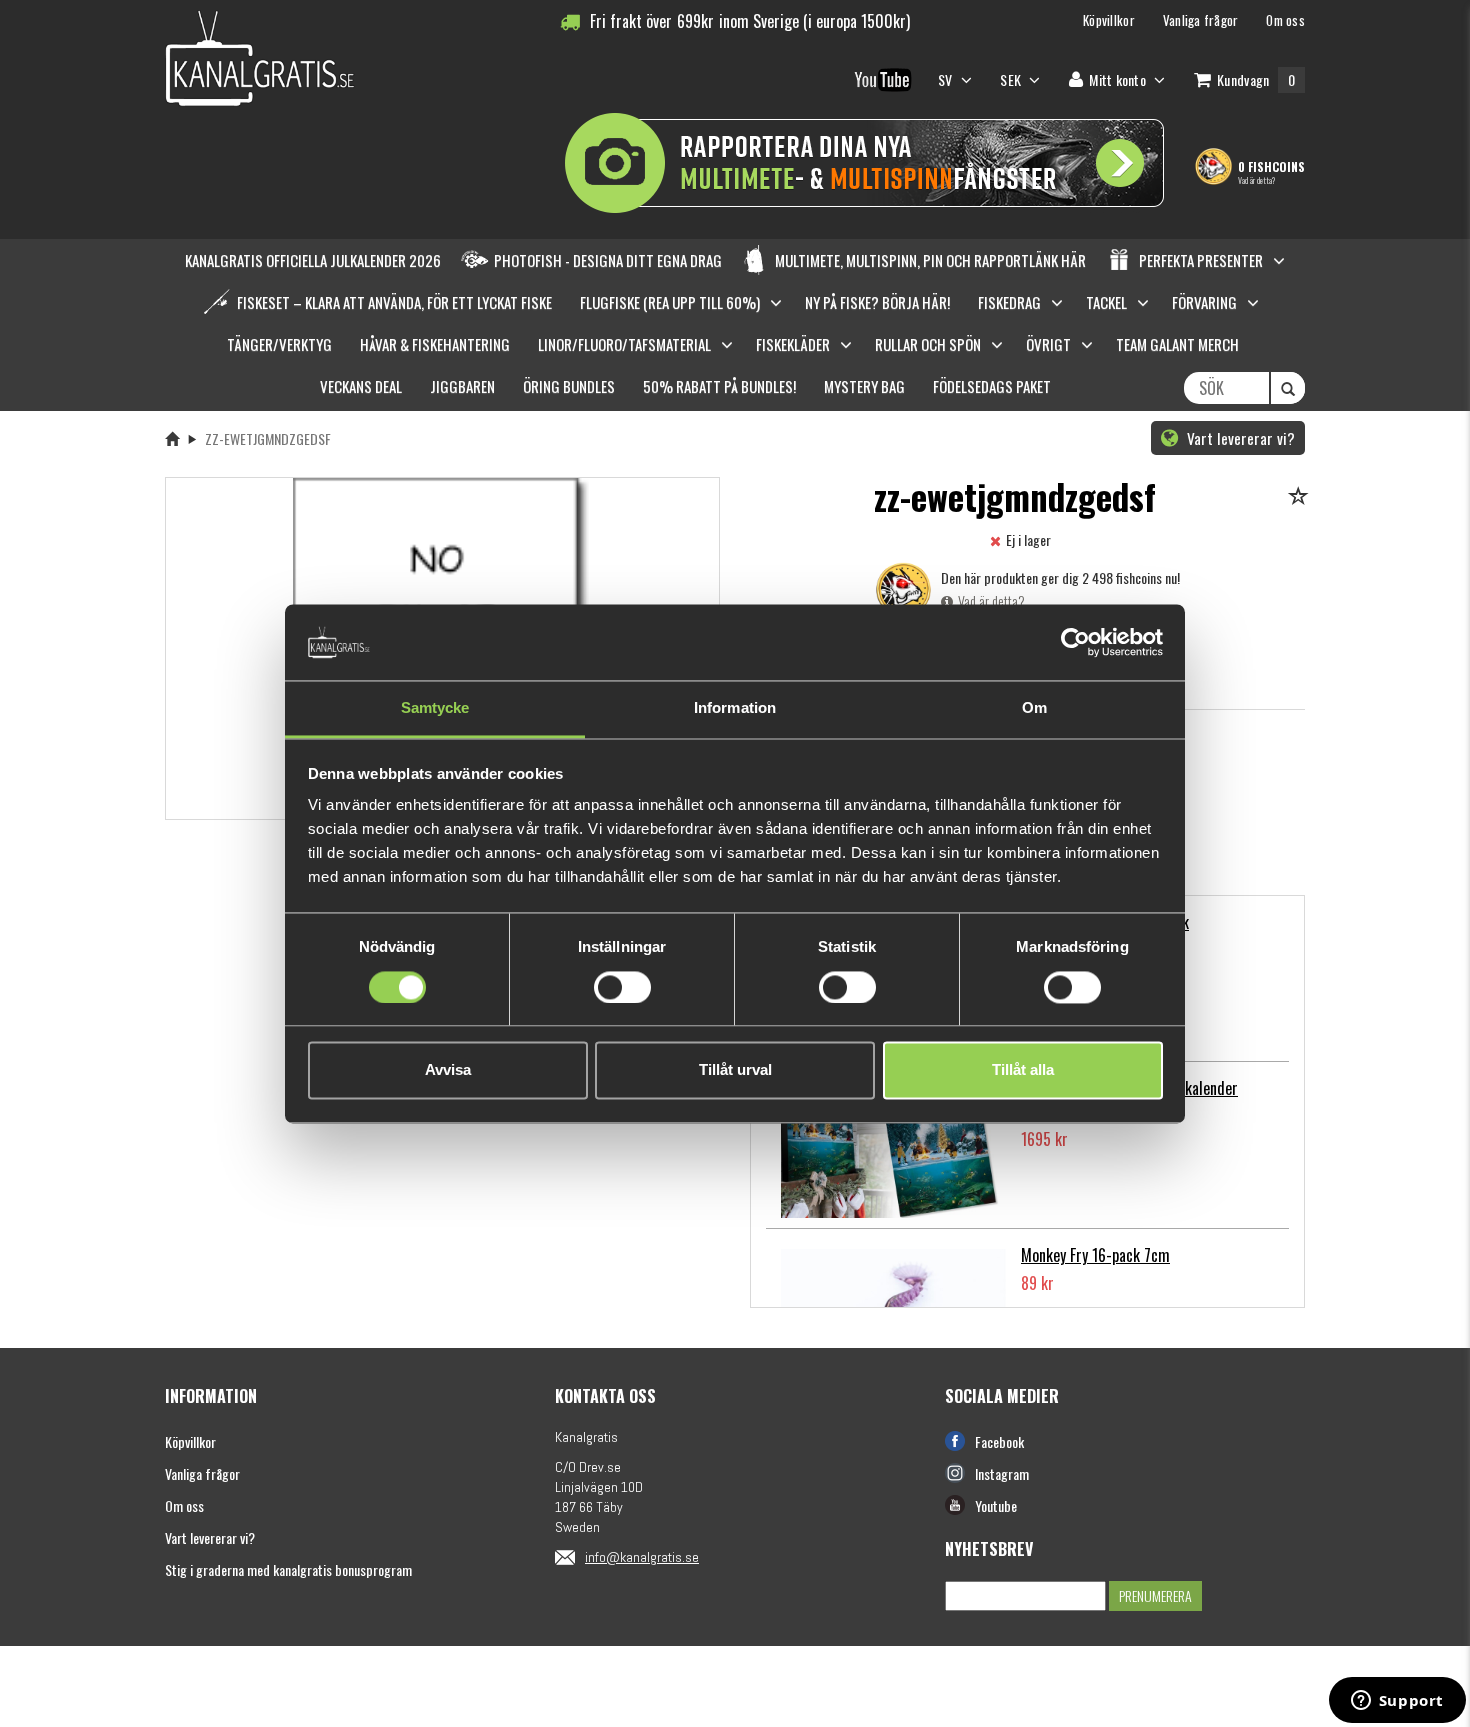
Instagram (1002, 1473)
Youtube (996, 1505)
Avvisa (448, 1070)
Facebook (999, 1441)
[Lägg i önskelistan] (1301, 497)
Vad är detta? (1256, 180)
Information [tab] (735, 708)
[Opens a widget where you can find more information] (1397, 1702)
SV (947, 79)
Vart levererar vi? (1239, 438)
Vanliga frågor (202, 1473)
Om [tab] (1034, 708)
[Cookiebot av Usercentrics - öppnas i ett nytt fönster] (1075, 642)
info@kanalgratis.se (642, 1557)
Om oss (184, 1505)
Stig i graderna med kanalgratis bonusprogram (288, 1569)
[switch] (622, 987)
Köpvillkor (190, 1441)
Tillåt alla (1023, 1070)
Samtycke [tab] (435, 708)
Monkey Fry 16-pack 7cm (1095, 1255)
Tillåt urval (735, 1070)
